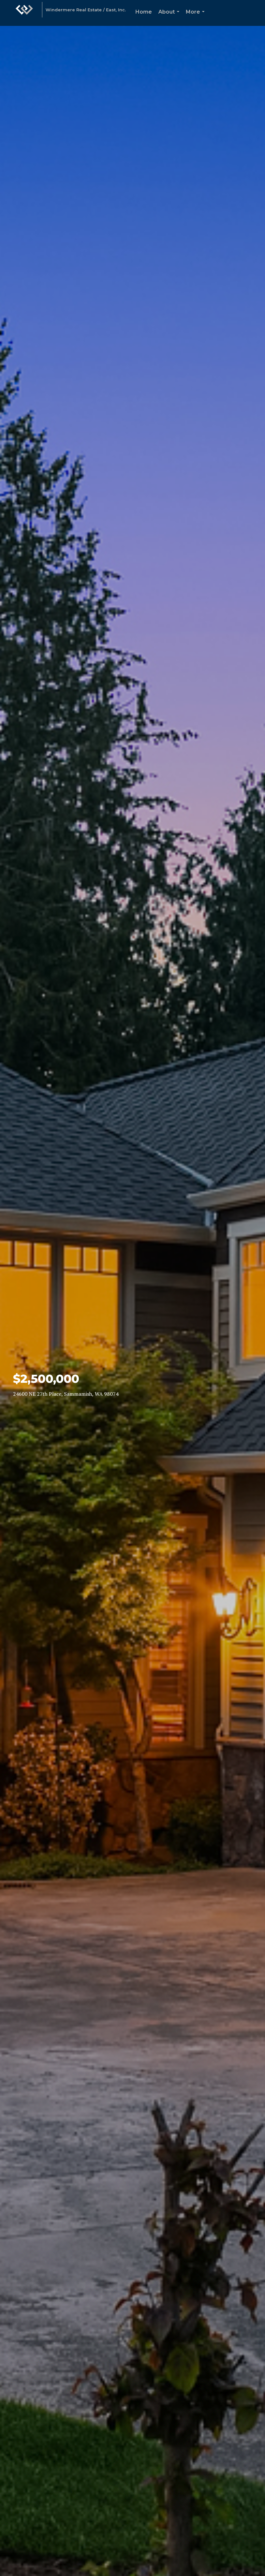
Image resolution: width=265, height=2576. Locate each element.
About (170, 17)
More (196, 17)
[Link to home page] (24, 13)
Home (144, 12)
